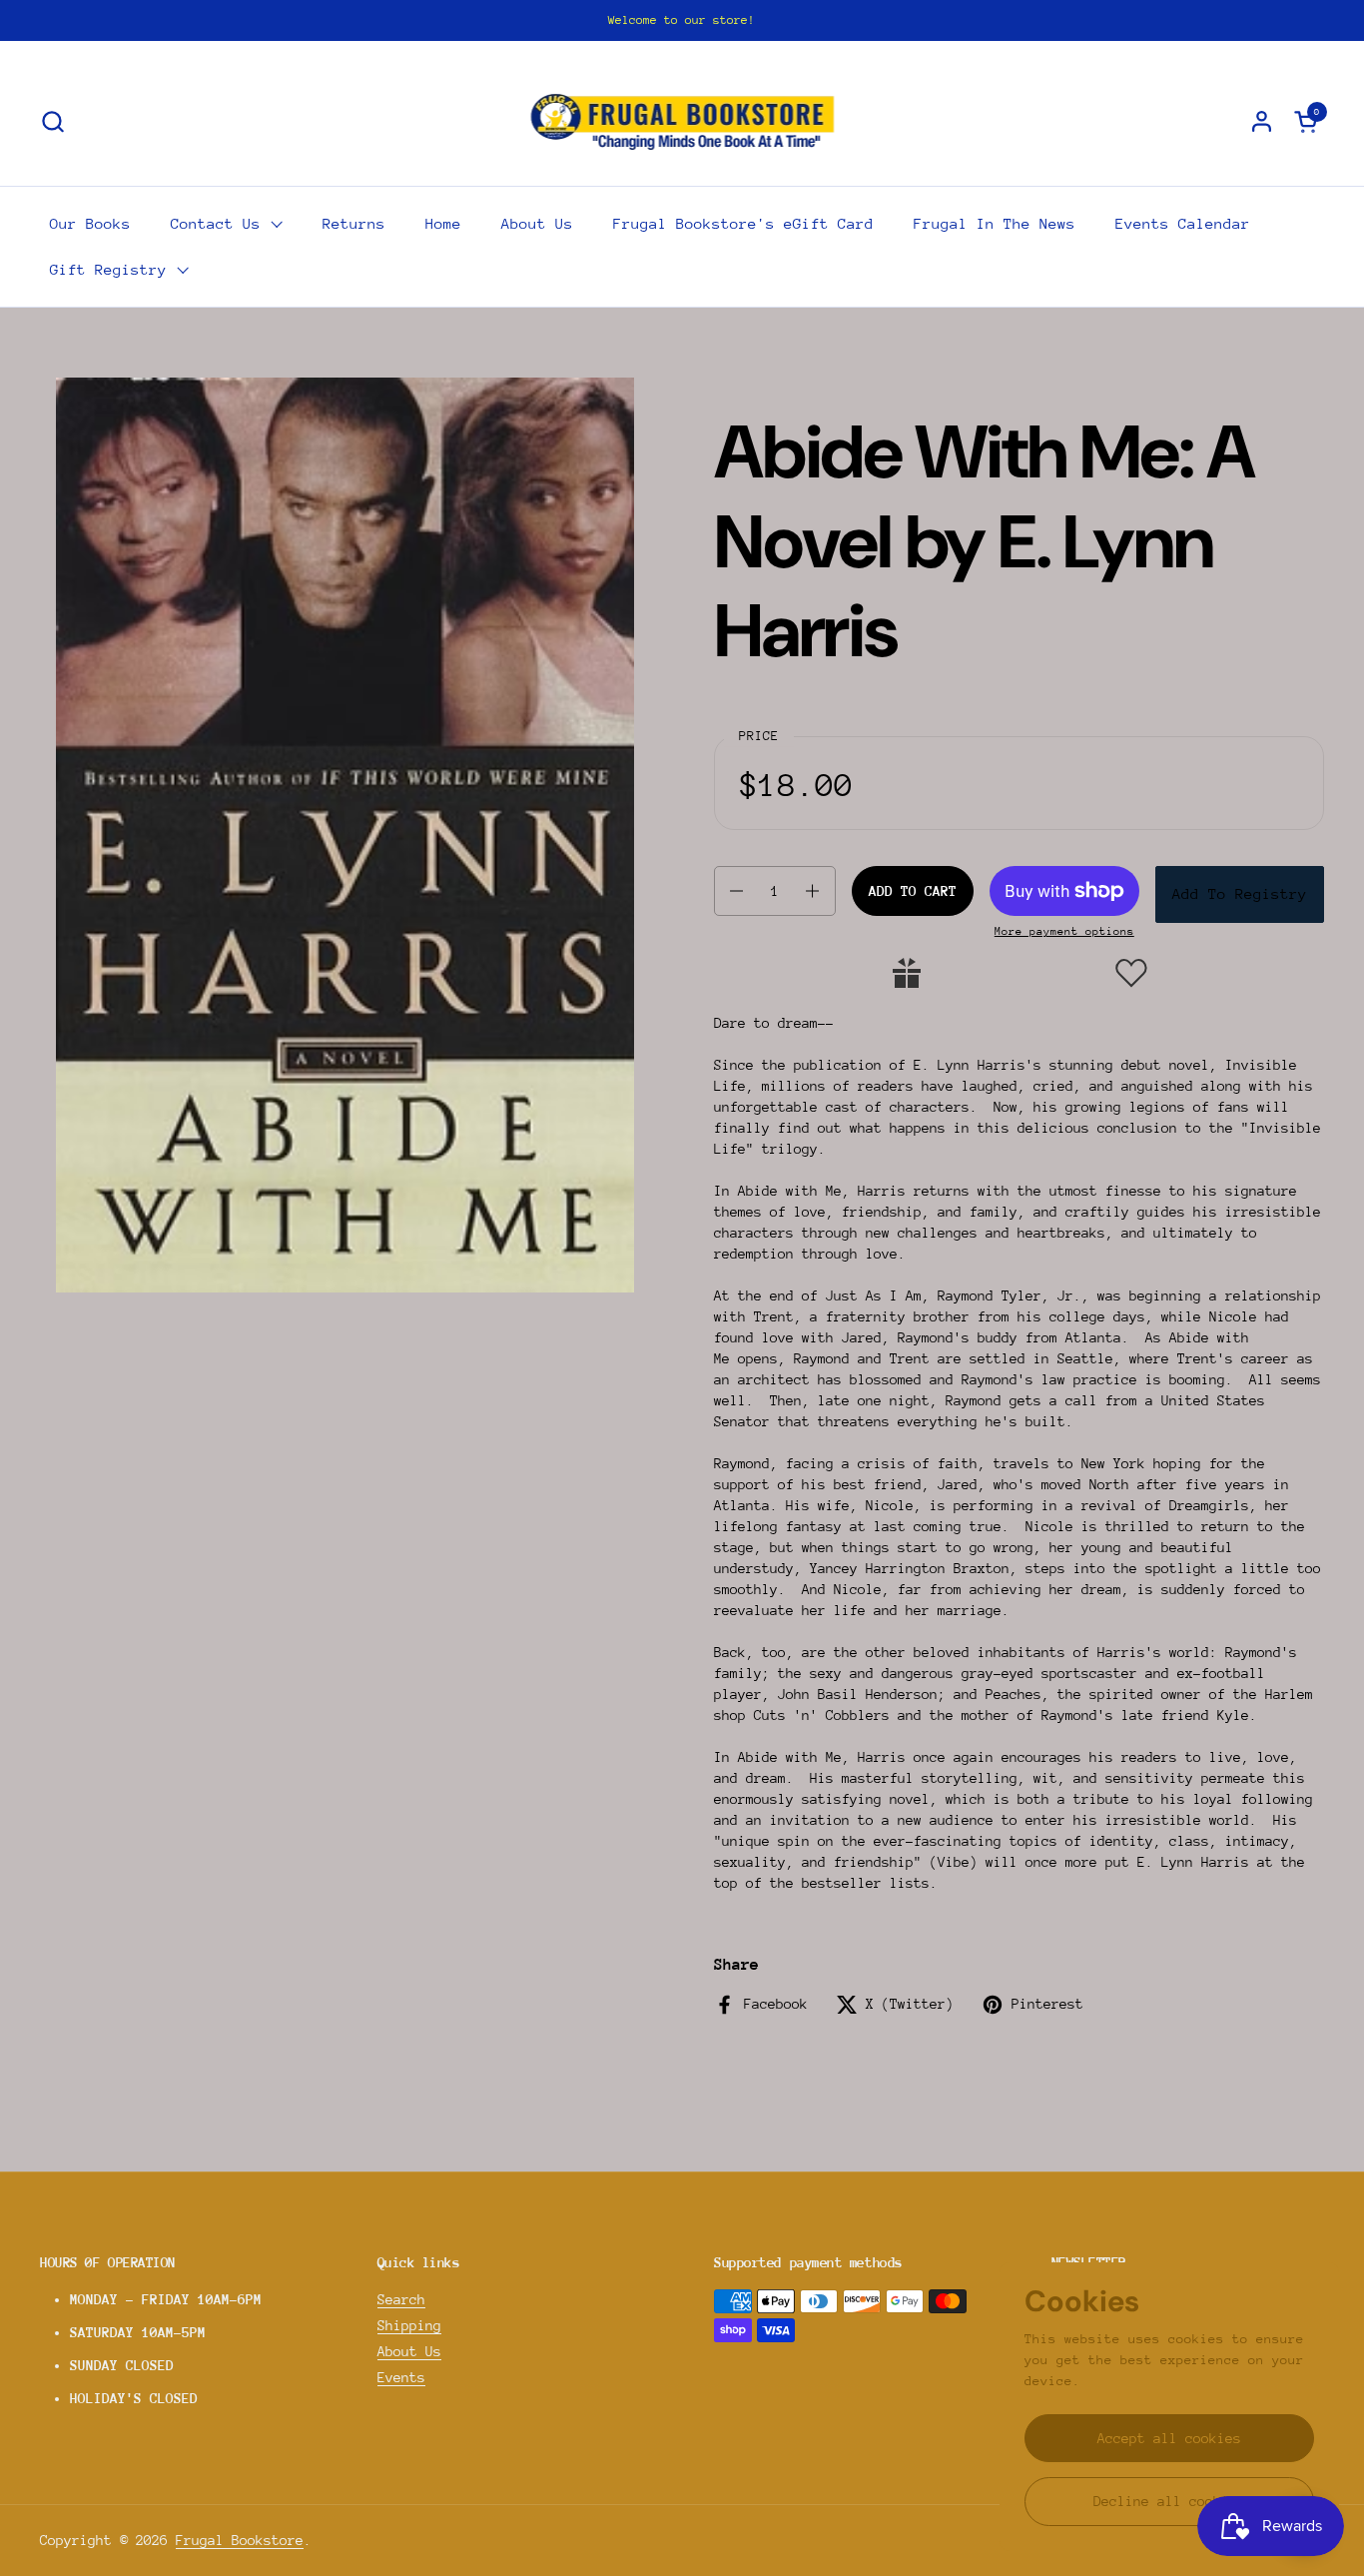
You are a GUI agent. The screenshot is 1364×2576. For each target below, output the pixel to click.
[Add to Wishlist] (1131, 973)
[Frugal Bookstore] (682, 121)
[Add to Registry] (907, 973)
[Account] (1262, 121)
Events (401, 2377)
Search (401, 2299)
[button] (52, 121)
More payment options (1064, 931)
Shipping (409, 2325)
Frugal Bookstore (240, 2540)
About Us (409, 2351)
